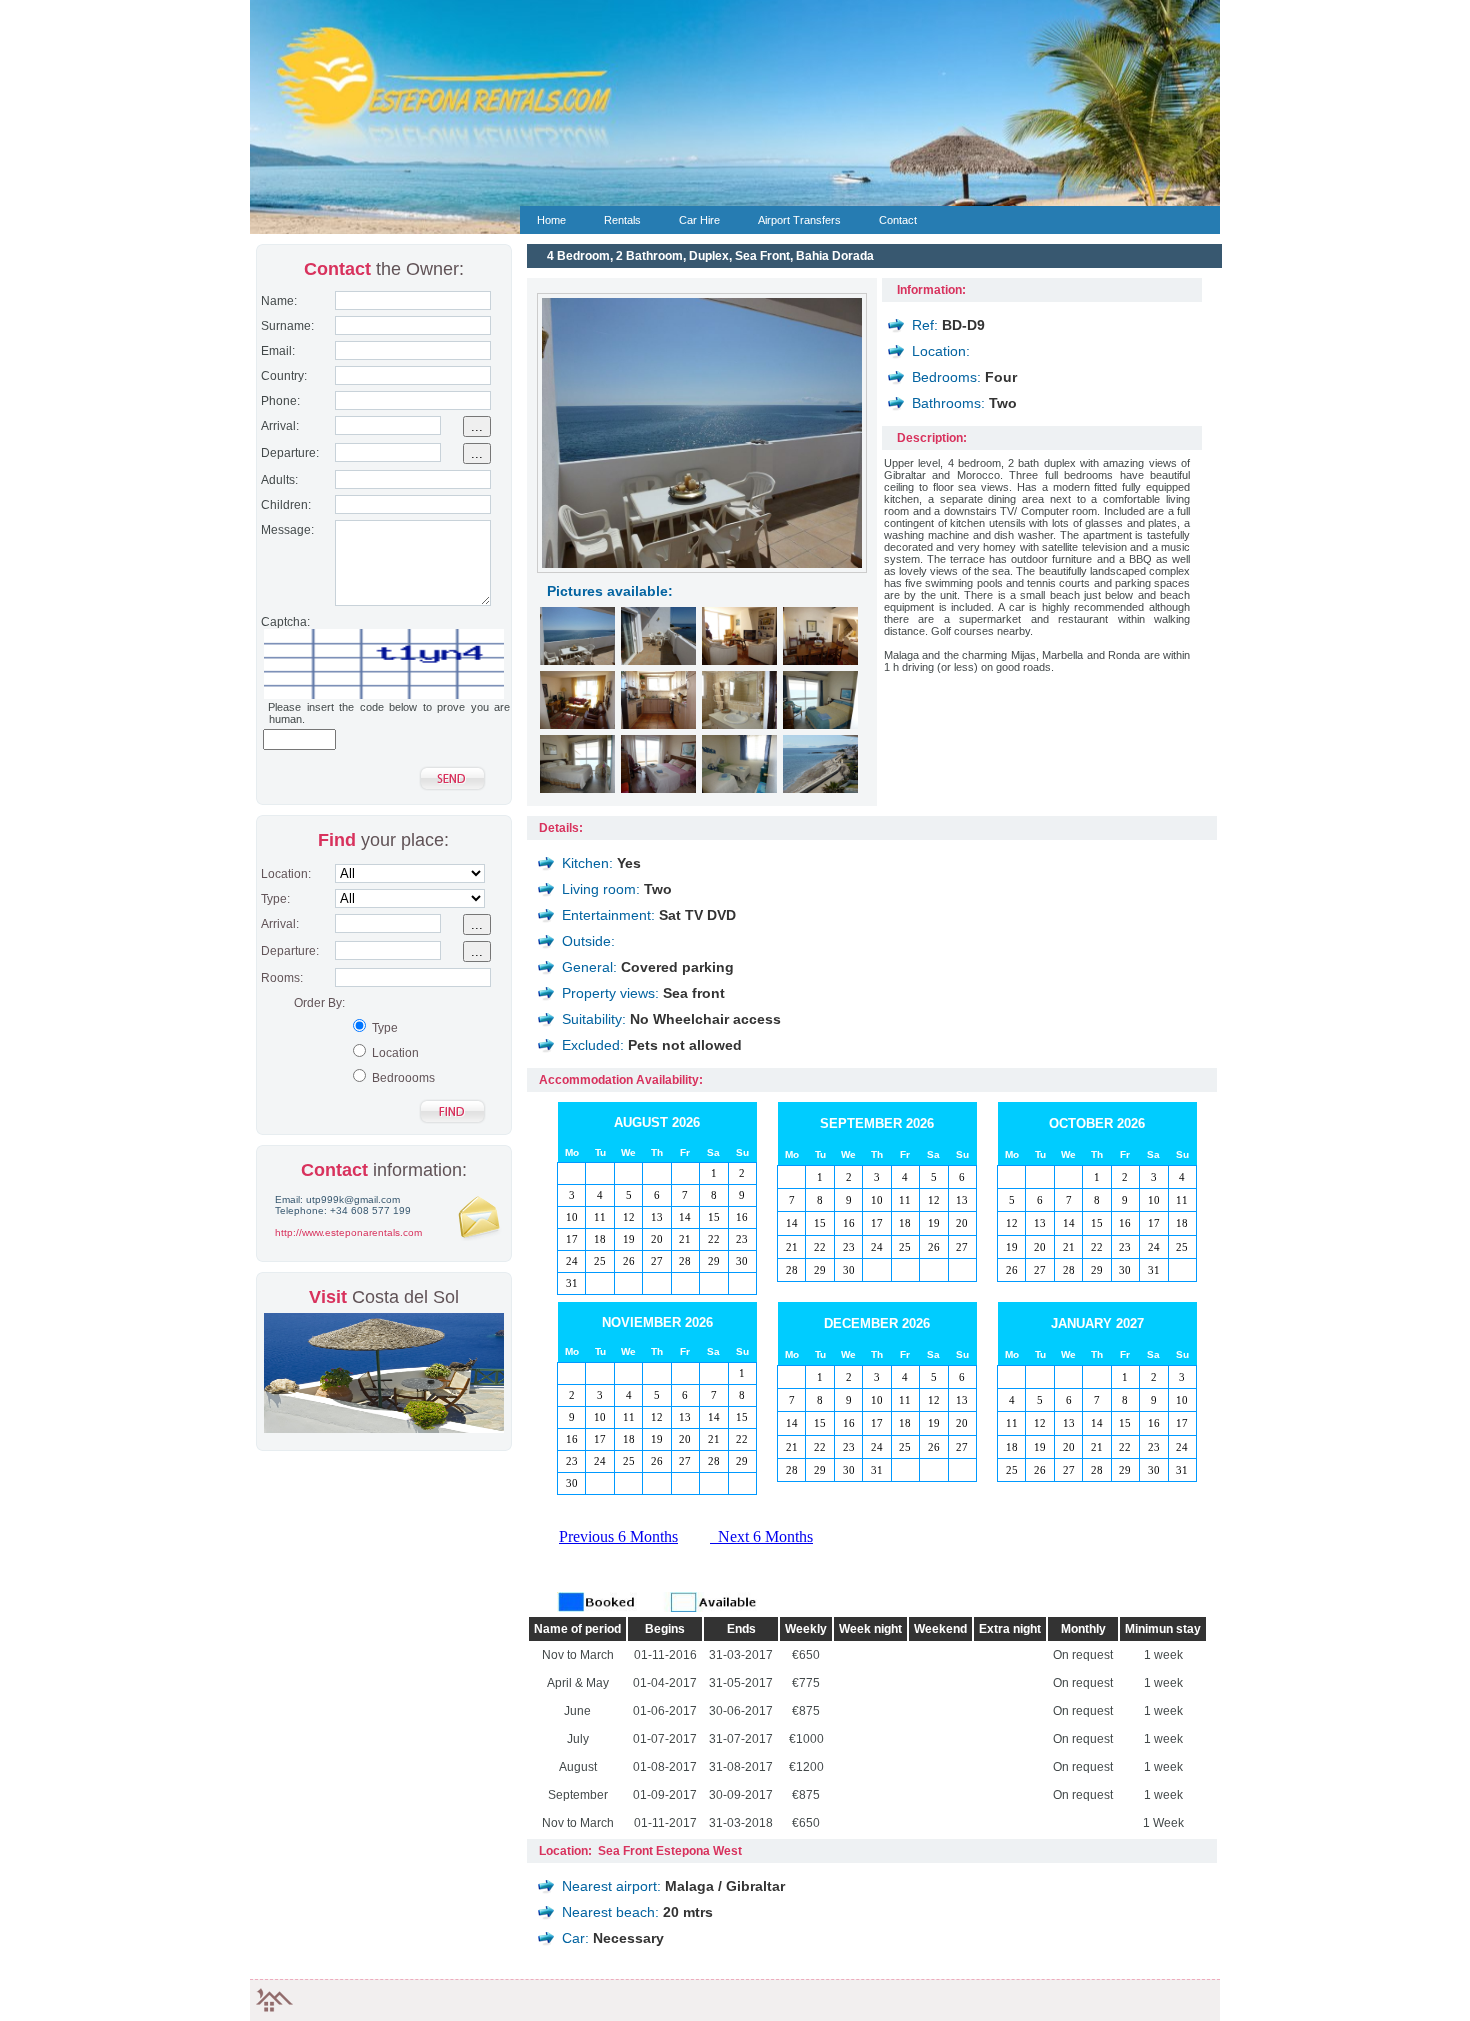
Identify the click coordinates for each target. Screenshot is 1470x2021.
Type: (272, 899)
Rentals (622, 220)
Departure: (287, 453)
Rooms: (279, 978)
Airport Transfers (799, 220)
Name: (276, 301)
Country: (281, 376)
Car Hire (699, 220)
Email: (275, 351)
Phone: (277, 401)
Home (551, 220)
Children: (283, 505)
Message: (284, 530)
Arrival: (277, 426)
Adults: (276, 480)
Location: (283, 874)
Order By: (319, 1003)
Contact (898, 220)
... (477, 426)
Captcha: (282, 622)
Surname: (284, 326)
